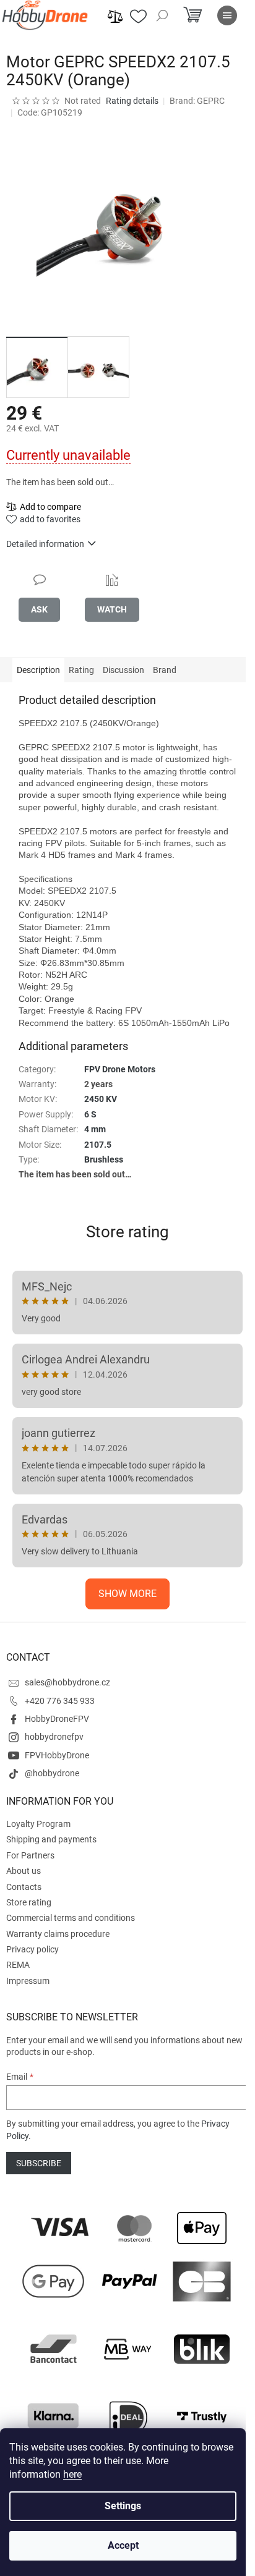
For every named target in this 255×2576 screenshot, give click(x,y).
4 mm (95, 1129)
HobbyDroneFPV (57, 1719)
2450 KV (101, 1099)
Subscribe (39, 2163)
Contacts (24, 1887)
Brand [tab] (165, 670)
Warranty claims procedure (58, 1934)
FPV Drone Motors (120, 1069)
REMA (18, 1965)
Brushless (104, 1159)
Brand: (197, 101)
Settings (123, 2506)
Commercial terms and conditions (71, 1918)
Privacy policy (32, 1949)
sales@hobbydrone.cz (67, 1682)
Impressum (28, 1981)
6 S (90, 1114)
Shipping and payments (51, 1839)
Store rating (127, 1232)
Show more (127, 1594)
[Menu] (227, 15)
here (72, 2474)
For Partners (30, 1855)
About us (24, 1871)
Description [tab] (38, 670)
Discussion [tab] (123, 670)
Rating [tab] (81, 670)
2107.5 (98, 1145)
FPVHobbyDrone (57, 1755)
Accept (123, 2545)
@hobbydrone (52, 1773)
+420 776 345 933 (60, 1701)
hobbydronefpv (54, 1737)
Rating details (132, 101)
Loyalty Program (38, 1824)
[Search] (162, 15)
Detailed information (45, 544)
